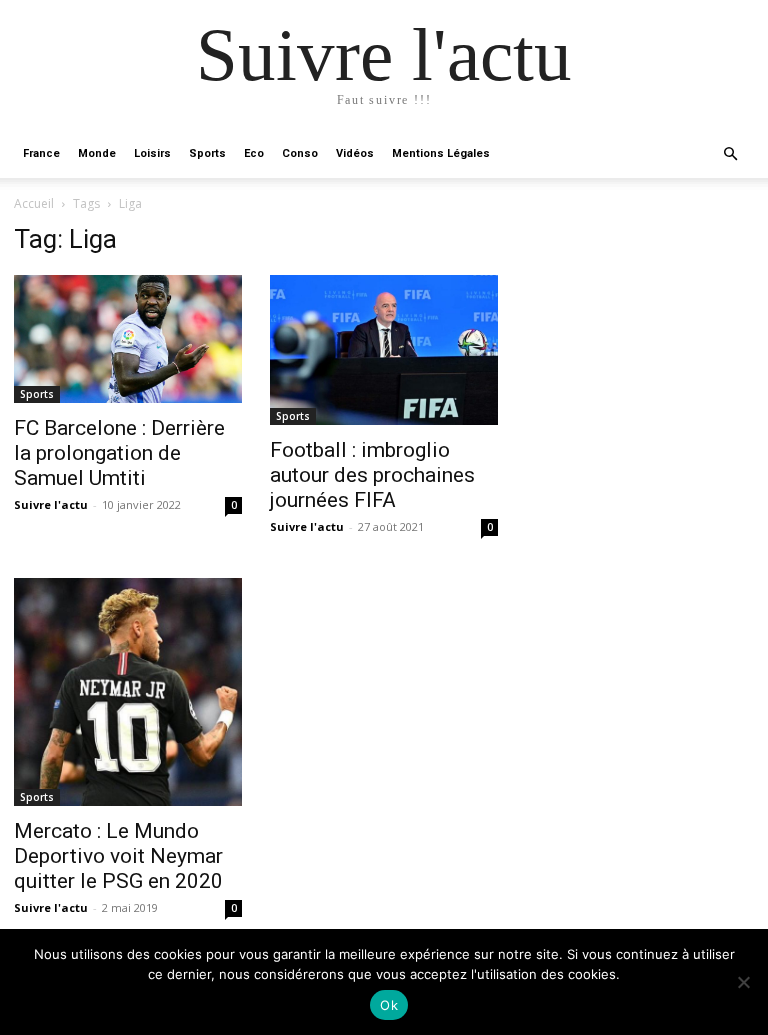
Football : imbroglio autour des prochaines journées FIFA (372, 475)
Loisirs (152, 153)
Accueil (34, 203)
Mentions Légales (441, 153)
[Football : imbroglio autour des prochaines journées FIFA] (384, 350)
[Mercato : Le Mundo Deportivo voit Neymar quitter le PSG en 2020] (128, 692)
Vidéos (355, 153)
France (41, 153)
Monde (97, 153)
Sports (207, 153)
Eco (254, 153)
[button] (730, 154)
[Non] (743, 982)
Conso (300, 153)
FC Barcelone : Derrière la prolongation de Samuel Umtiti (119, 453)
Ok (389, 1005)
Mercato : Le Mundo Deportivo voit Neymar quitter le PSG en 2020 (118, 856)
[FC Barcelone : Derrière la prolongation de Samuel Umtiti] (128, 339)
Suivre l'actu (51, 504)
